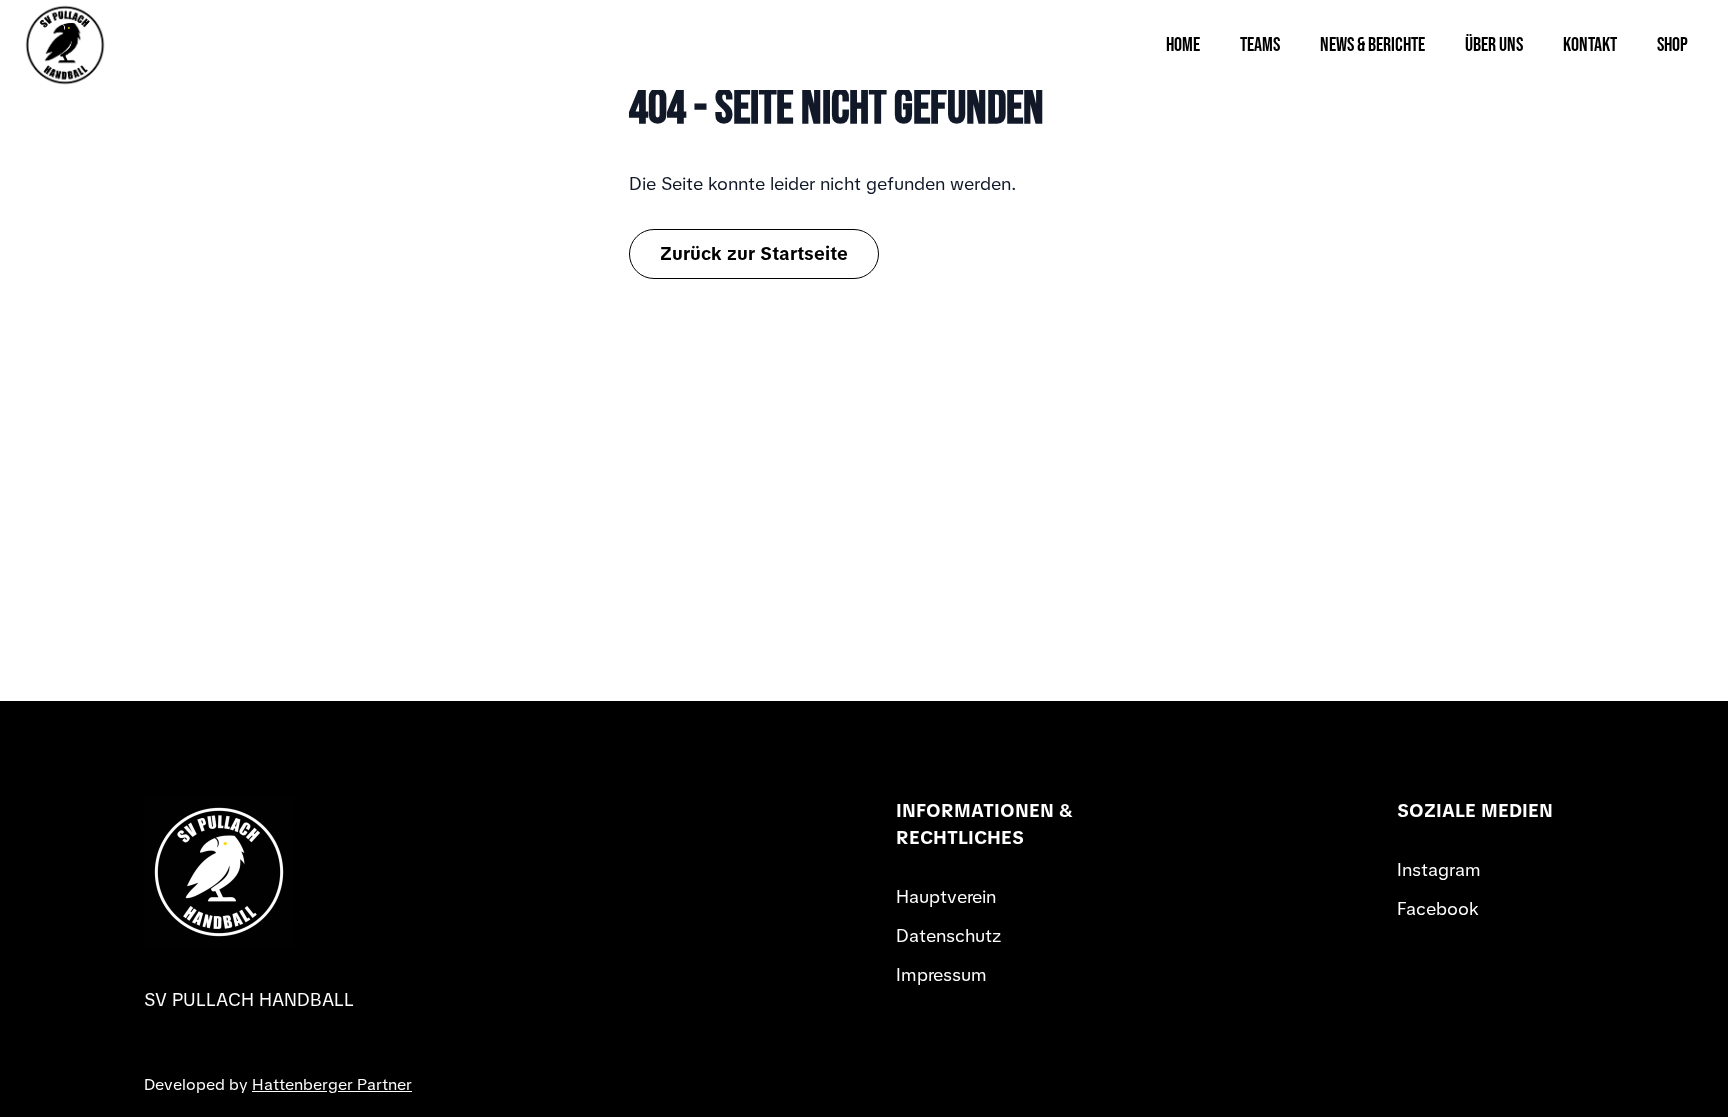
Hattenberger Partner (332, 1084)
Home (1183, 45)
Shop (1672, 45)
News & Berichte (1372, 45)
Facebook (1438, 908)
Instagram (1439, 869)
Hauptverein (946, 896)
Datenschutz (948, 935)
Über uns (1494, 45)
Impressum (941, 974)
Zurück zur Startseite (754, 253)
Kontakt (1590, 45)
